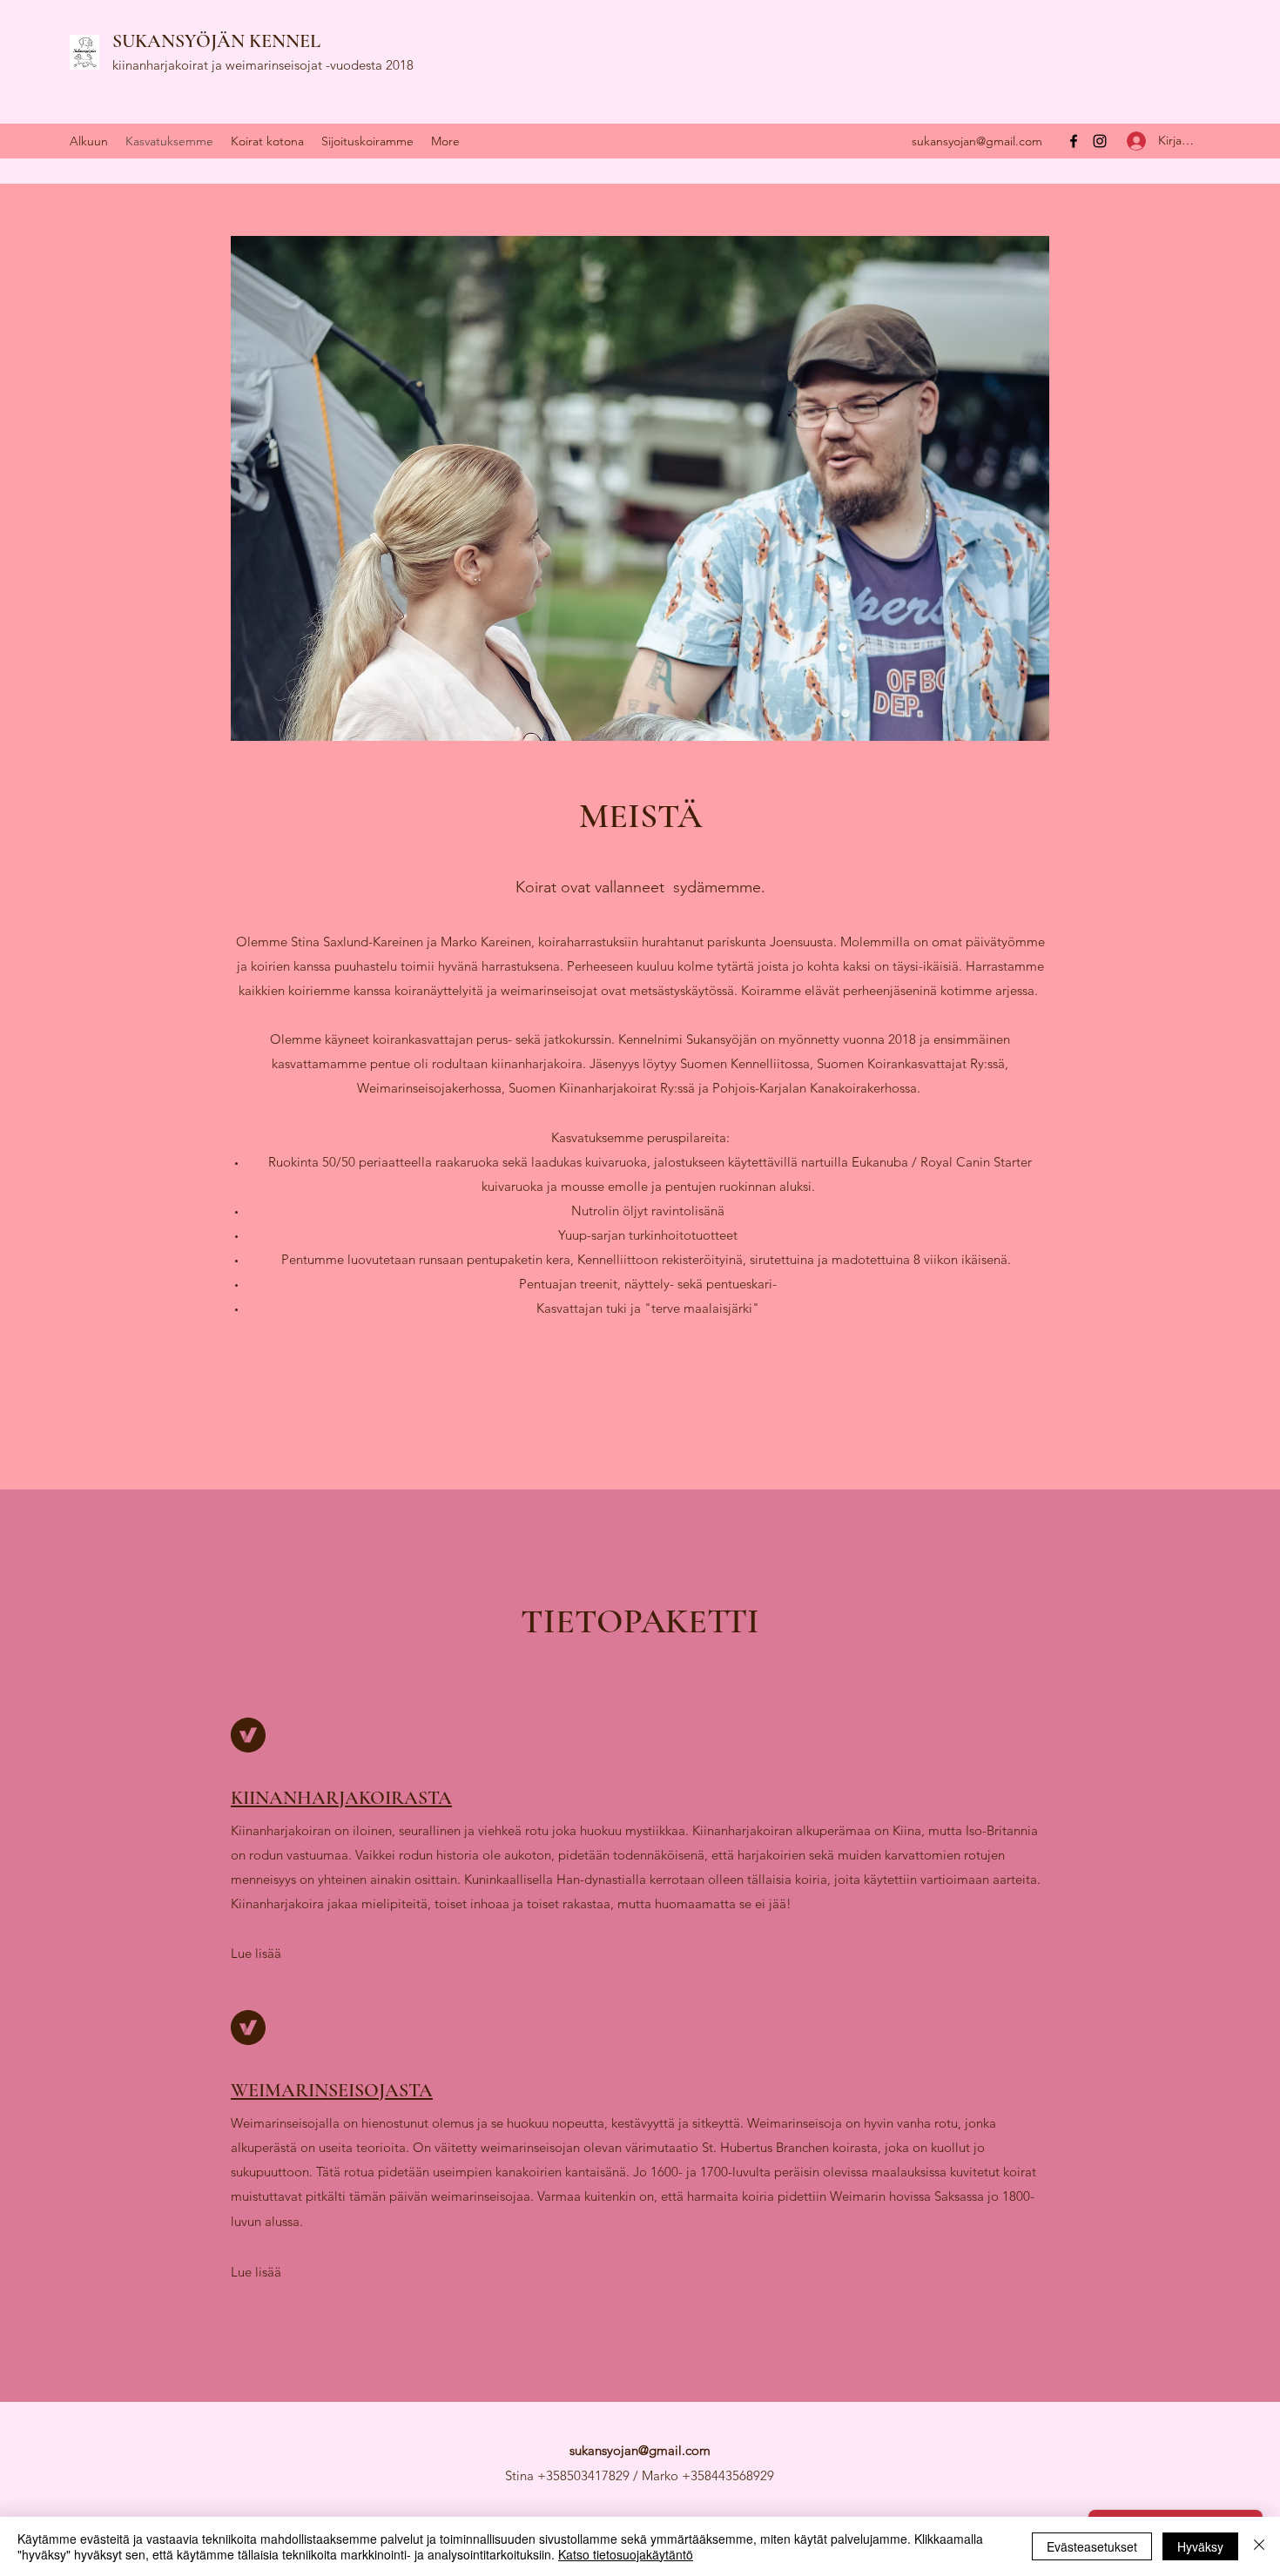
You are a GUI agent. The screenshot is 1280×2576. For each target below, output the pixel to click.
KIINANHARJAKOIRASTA (341, 1798)
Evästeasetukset (1092, 2546)
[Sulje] (1259, 2546)
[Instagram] (1100, 141)
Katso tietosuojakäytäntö (626, 2554)
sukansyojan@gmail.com (977, 141)
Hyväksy (1200, 2546)
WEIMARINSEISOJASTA (332, 2090)
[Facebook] (1074, 141)
